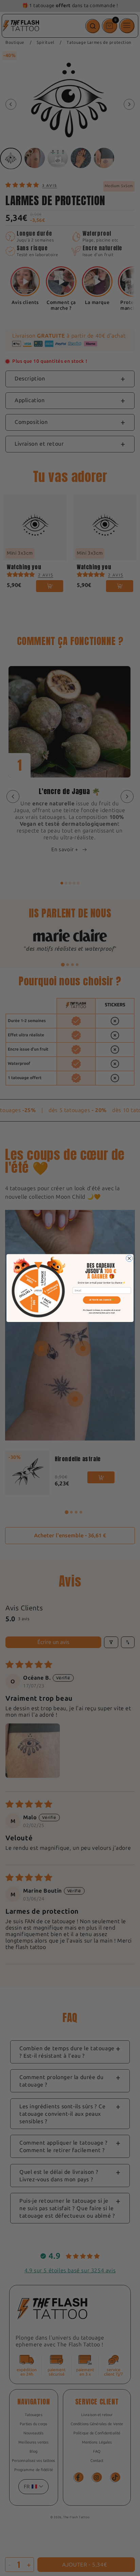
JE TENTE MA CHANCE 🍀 (102, 1300)
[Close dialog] (129, 1258)
